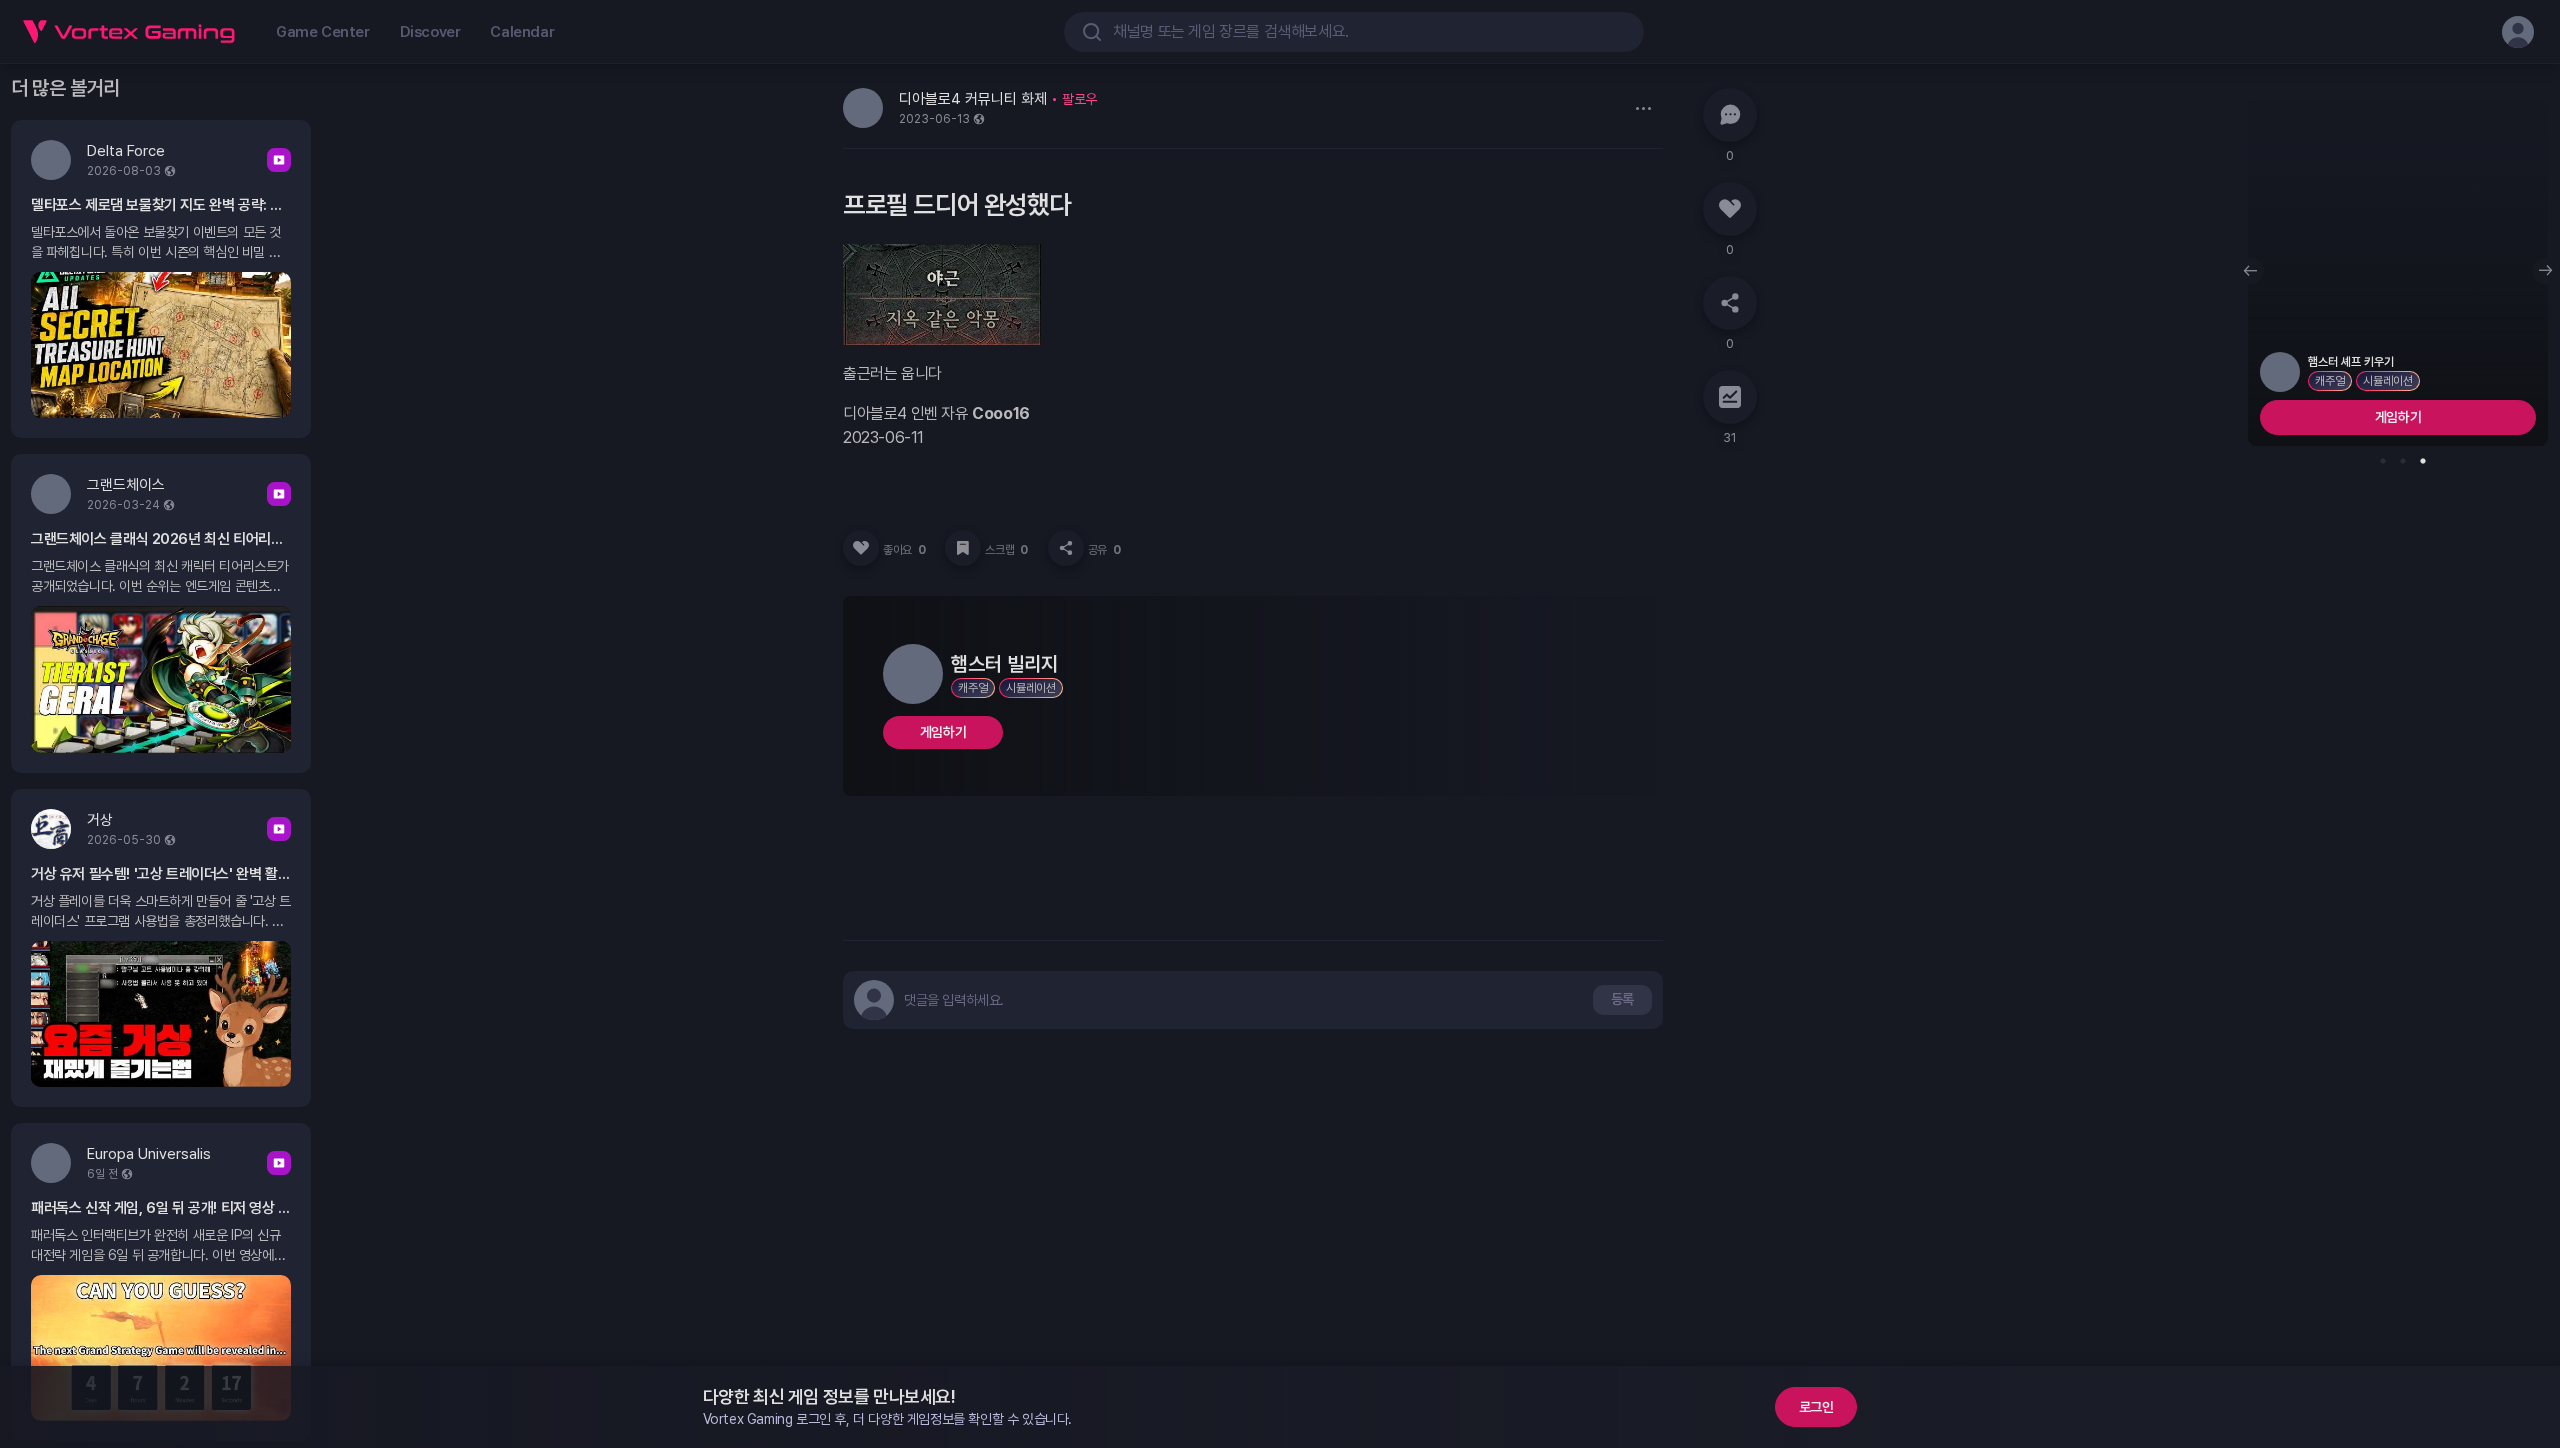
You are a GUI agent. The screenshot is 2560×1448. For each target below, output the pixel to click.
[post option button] (1643, 108)
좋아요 (904, 550)
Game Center (323, 32)
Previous (2250, 271)
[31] (1730, 397)
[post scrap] (963, 548)
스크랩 (1006, 550)
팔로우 (1079, 99)
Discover (430, 32)
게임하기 (943, 732)
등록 (1622, 999)
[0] (1730, 115)
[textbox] (954, 1000)
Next (2546, 271)
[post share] (1066, 548)
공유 (1104, 550)
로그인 (1816, 1407)
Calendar (522, 32)
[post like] (861, 548)
